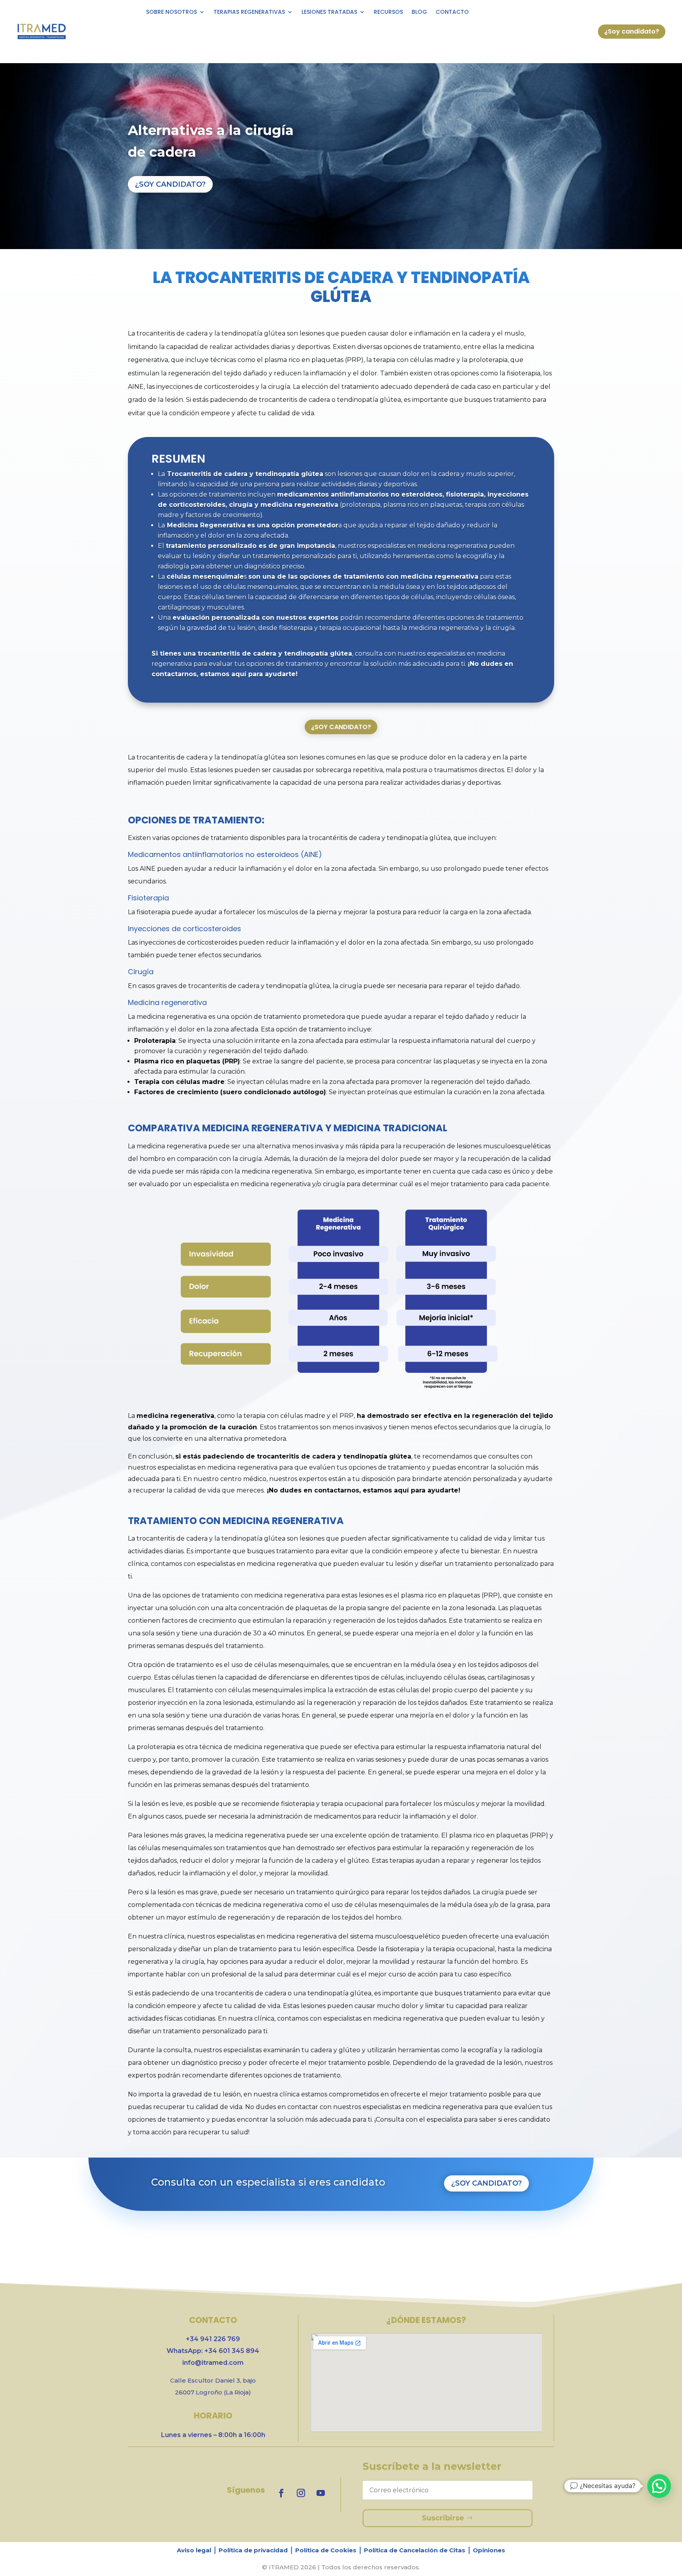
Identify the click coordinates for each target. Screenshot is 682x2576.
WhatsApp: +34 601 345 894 (213, 2351)
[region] (341, 2553)
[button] (659, 2486)
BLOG (419, 12)
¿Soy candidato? (632, 31)
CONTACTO (452, 12)
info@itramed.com (213, 2363)
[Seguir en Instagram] (301, 2493)
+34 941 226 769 (213, 2339)
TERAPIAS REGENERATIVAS (249, 12)
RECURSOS (388, 12)
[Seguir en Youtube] (320, 2493)
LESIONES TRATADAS (329, 12)
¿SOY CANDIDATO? (170, 184)
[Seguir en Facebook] (281, 2493)
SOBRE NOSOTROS (171, 12)
